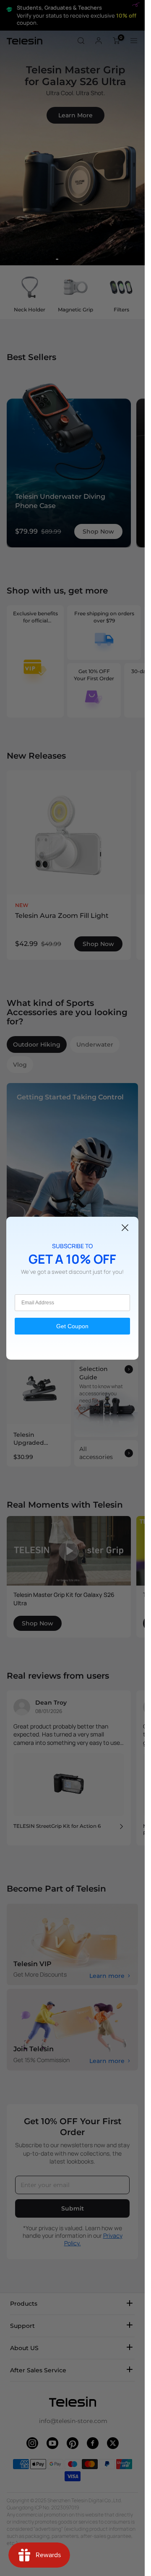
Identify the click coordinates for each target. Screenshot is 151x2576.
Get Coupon (72, 1326)
